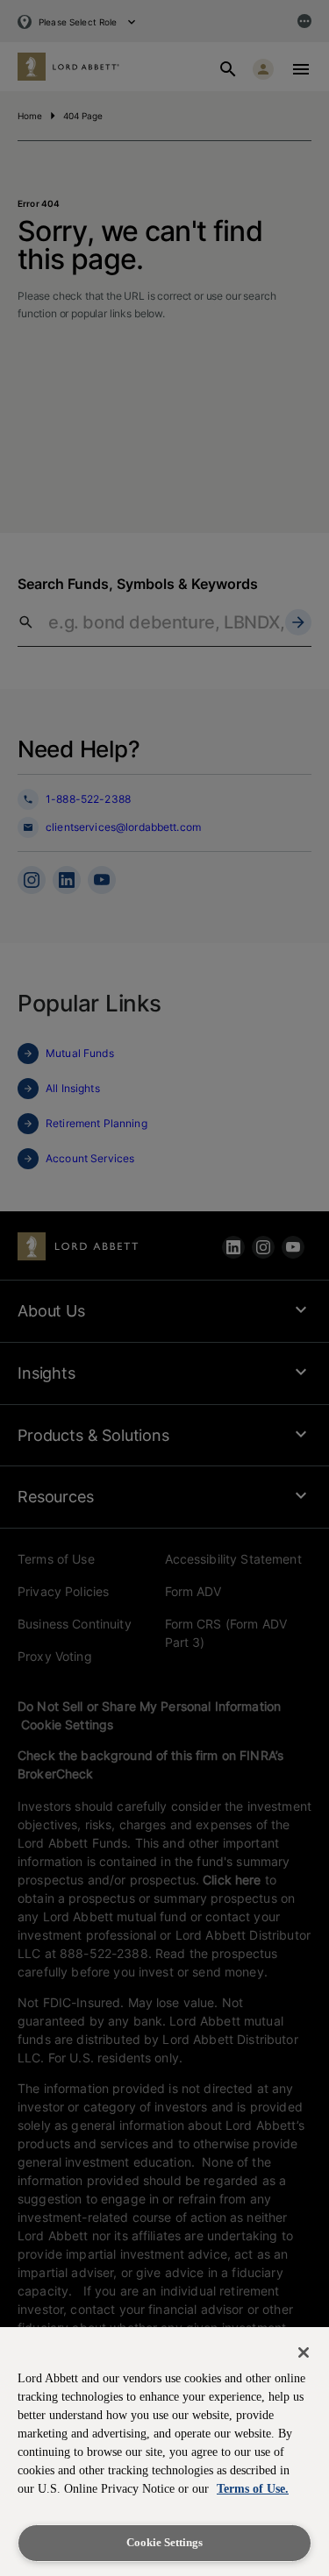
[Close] (304, 2352)
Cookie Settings (164, 2542)
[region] (164, 2452)
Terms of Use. (253, 2489)
